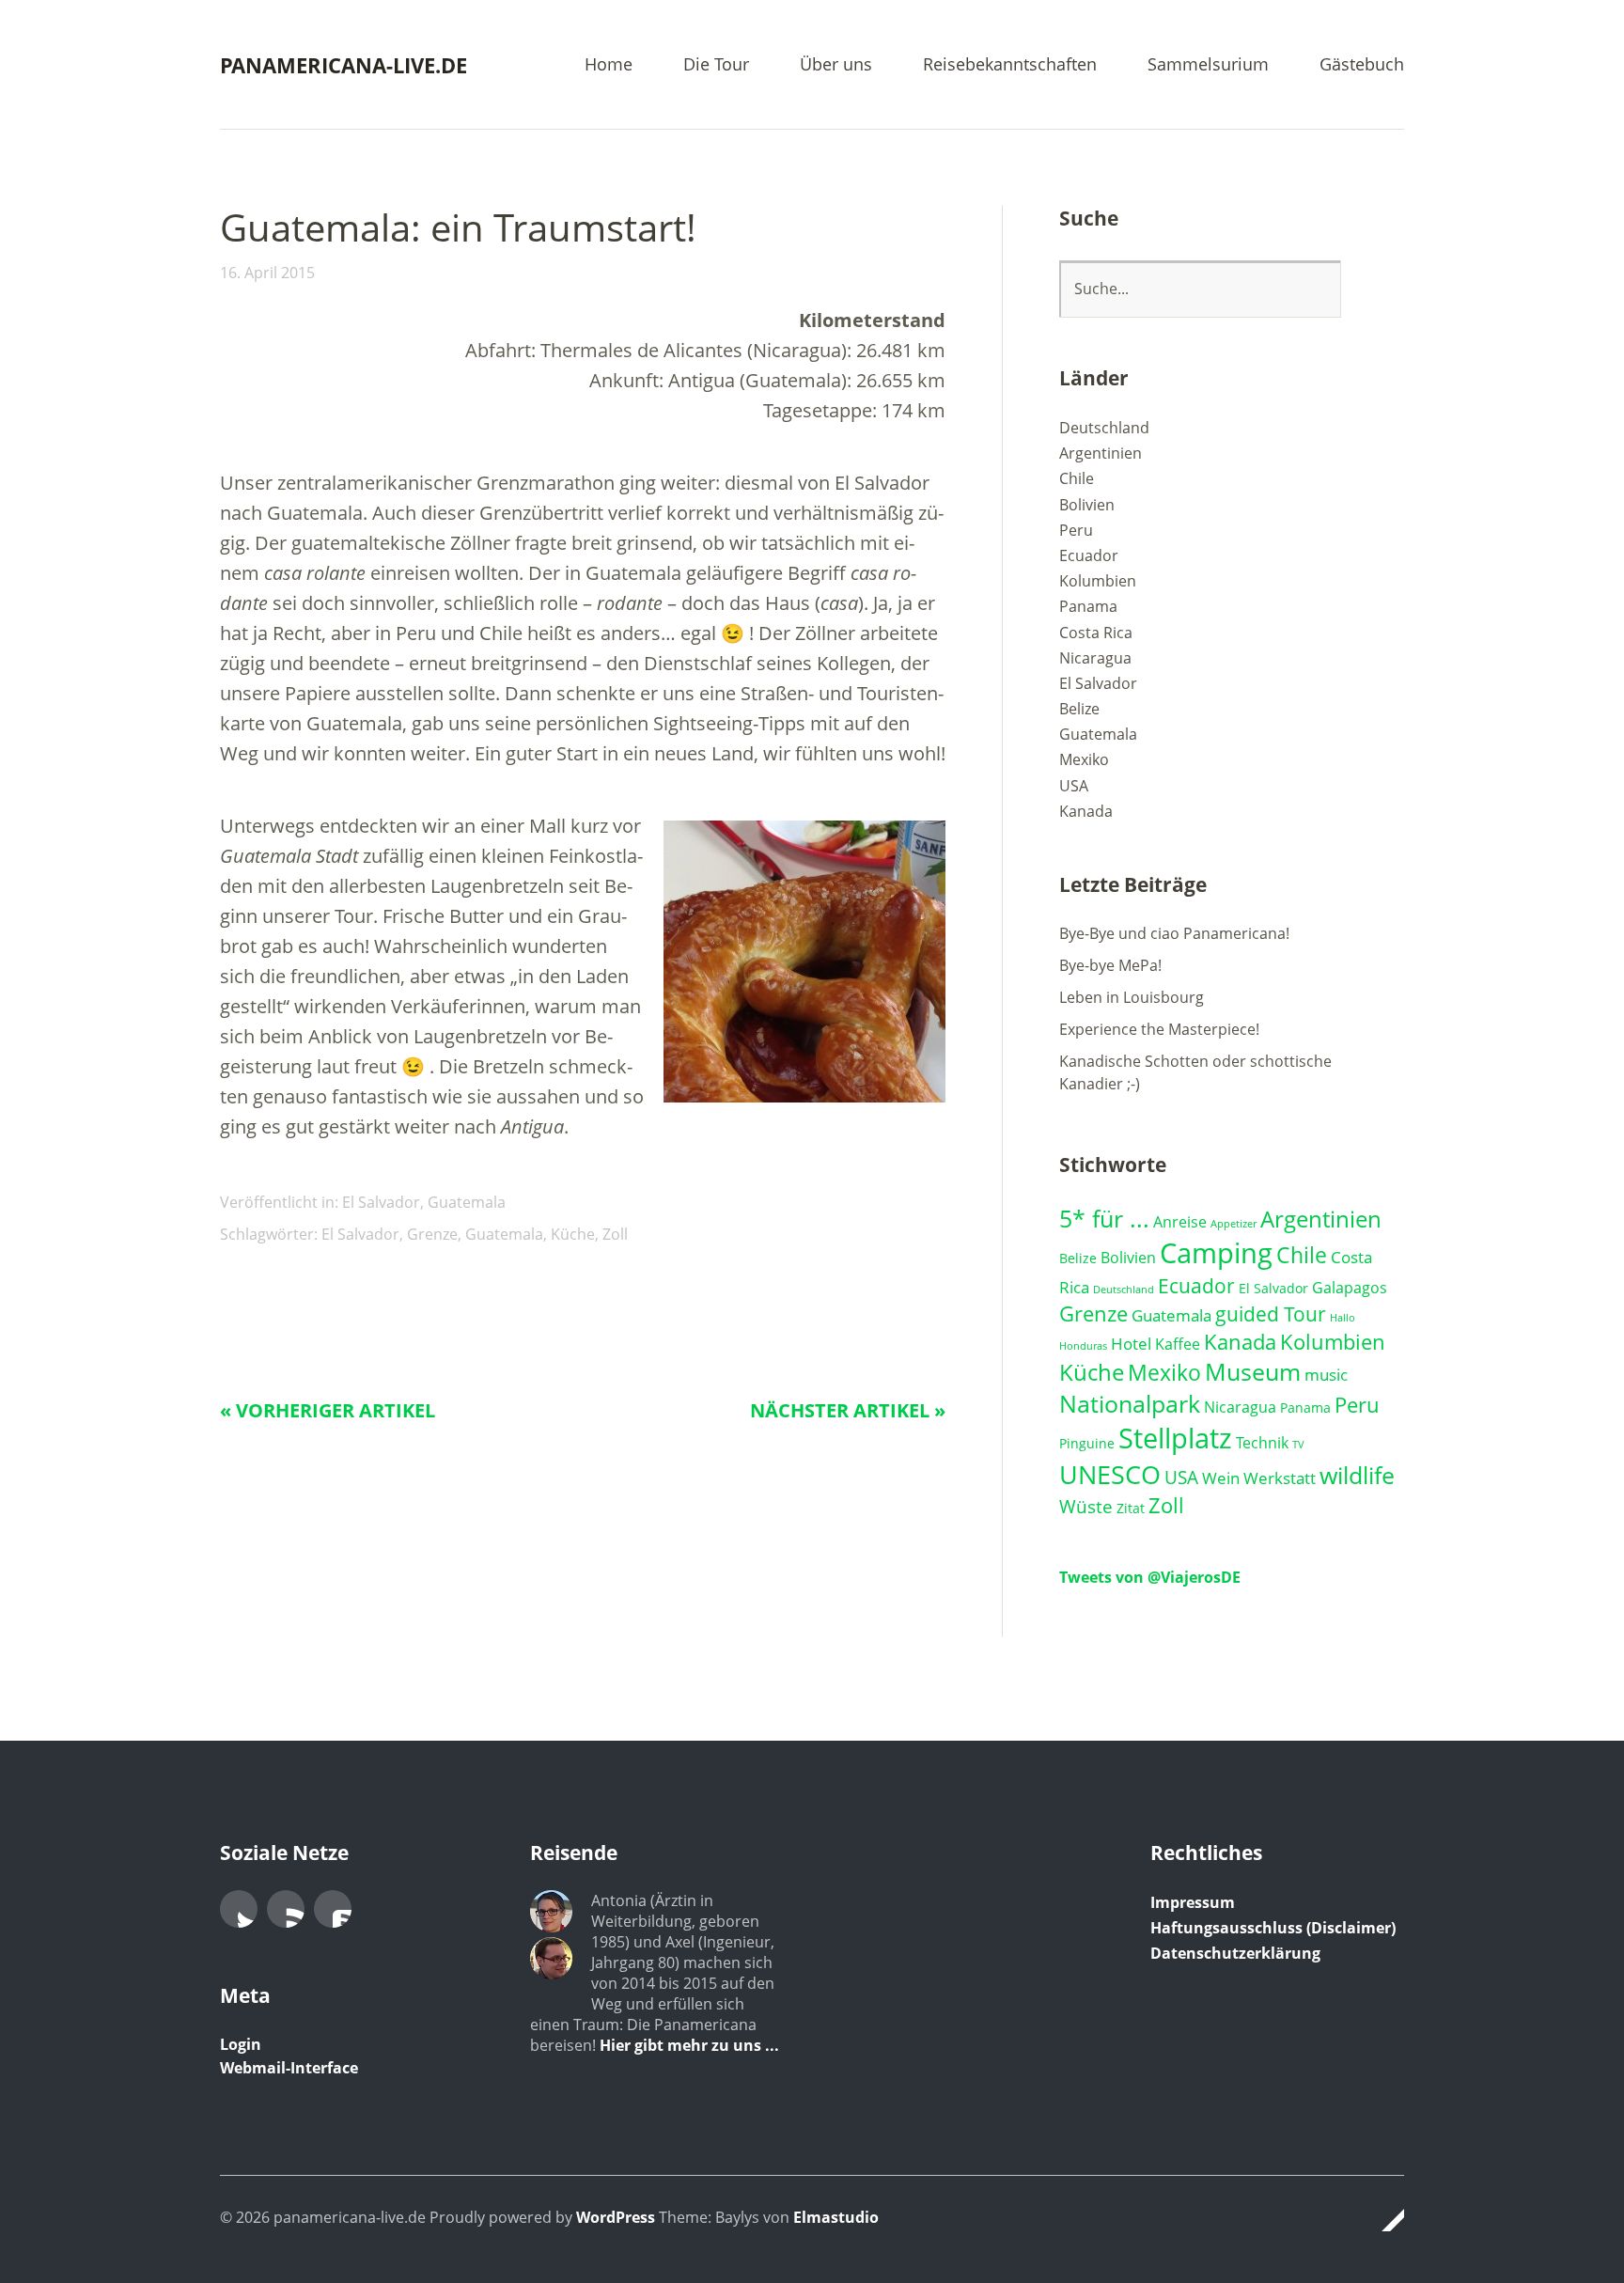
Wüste (1086, 1506)
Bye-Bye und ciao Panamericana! (1174, 933)
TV (1298, 1445)
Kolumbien (1098, 581)
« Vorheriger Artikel (328, 1410)
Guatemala (467, 1202)
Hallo (1343, 1318)
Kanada (1086, 811)
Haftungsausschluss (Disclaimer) (1273, 1928)
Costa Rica (1096, 633)
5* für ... (1104, 1218)
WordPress (616, 2217)
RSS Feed (286, 1909)
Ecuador (1089, 555)
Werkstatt (1280, 1478)
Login (241, 2044)
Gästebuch (1362, 65)
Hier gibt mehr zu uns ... (689, 2045)
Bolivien (1087, 505)
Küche (573, 1234)
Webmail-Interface (289, 2068)
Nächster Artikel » (848, 1410)
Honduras (1083, 1346)
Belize (1079, 709)
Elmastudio (836, 2217)
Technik (1262, 1443)
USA (1074, 786)
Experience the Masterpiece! (1159, 1029)
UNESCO (1110, 1474)
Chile (1077, 478)
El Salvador (381, 1202)
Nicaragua (1095, 658)
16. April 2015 (267, 273)
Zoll (615, 1234)
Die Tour (716, 65)
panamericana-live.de (344, 65)
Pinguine (1087, 1443)
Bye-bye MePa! (1110, 965)
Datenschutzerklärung (1235, 1953)
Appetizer (1234, 1224)
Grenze (432, 1234)
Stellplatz (1175, 1438)
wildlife (1357, 1475)
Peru (1076, 530)
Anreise (1180, 1222)
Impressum (1193, 1902)
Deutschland (1104, 428)
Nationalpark (1130, 1403)
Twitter (239, 1909)
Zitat (1131, 1508)
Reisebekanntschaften (1010, 65)
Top (1384, 2220)
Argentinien (1101, 453)
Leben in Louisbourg (1132, 997)
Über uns (836, 65)
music (1326, 1375)
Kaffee (1178, 1344)
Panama (1088, 606)
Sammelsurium (1208, 65)
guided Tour (1271, 1314)
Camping (1216, 1253)
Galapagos (1350, 1288)
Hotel (1131, 1344)
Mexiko (1084, 759)
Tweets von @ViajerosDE (1150, 1577)
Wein (1221, 1478)
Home (609, 65)
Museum (1253, 1372)
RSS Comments (333, 1909)
